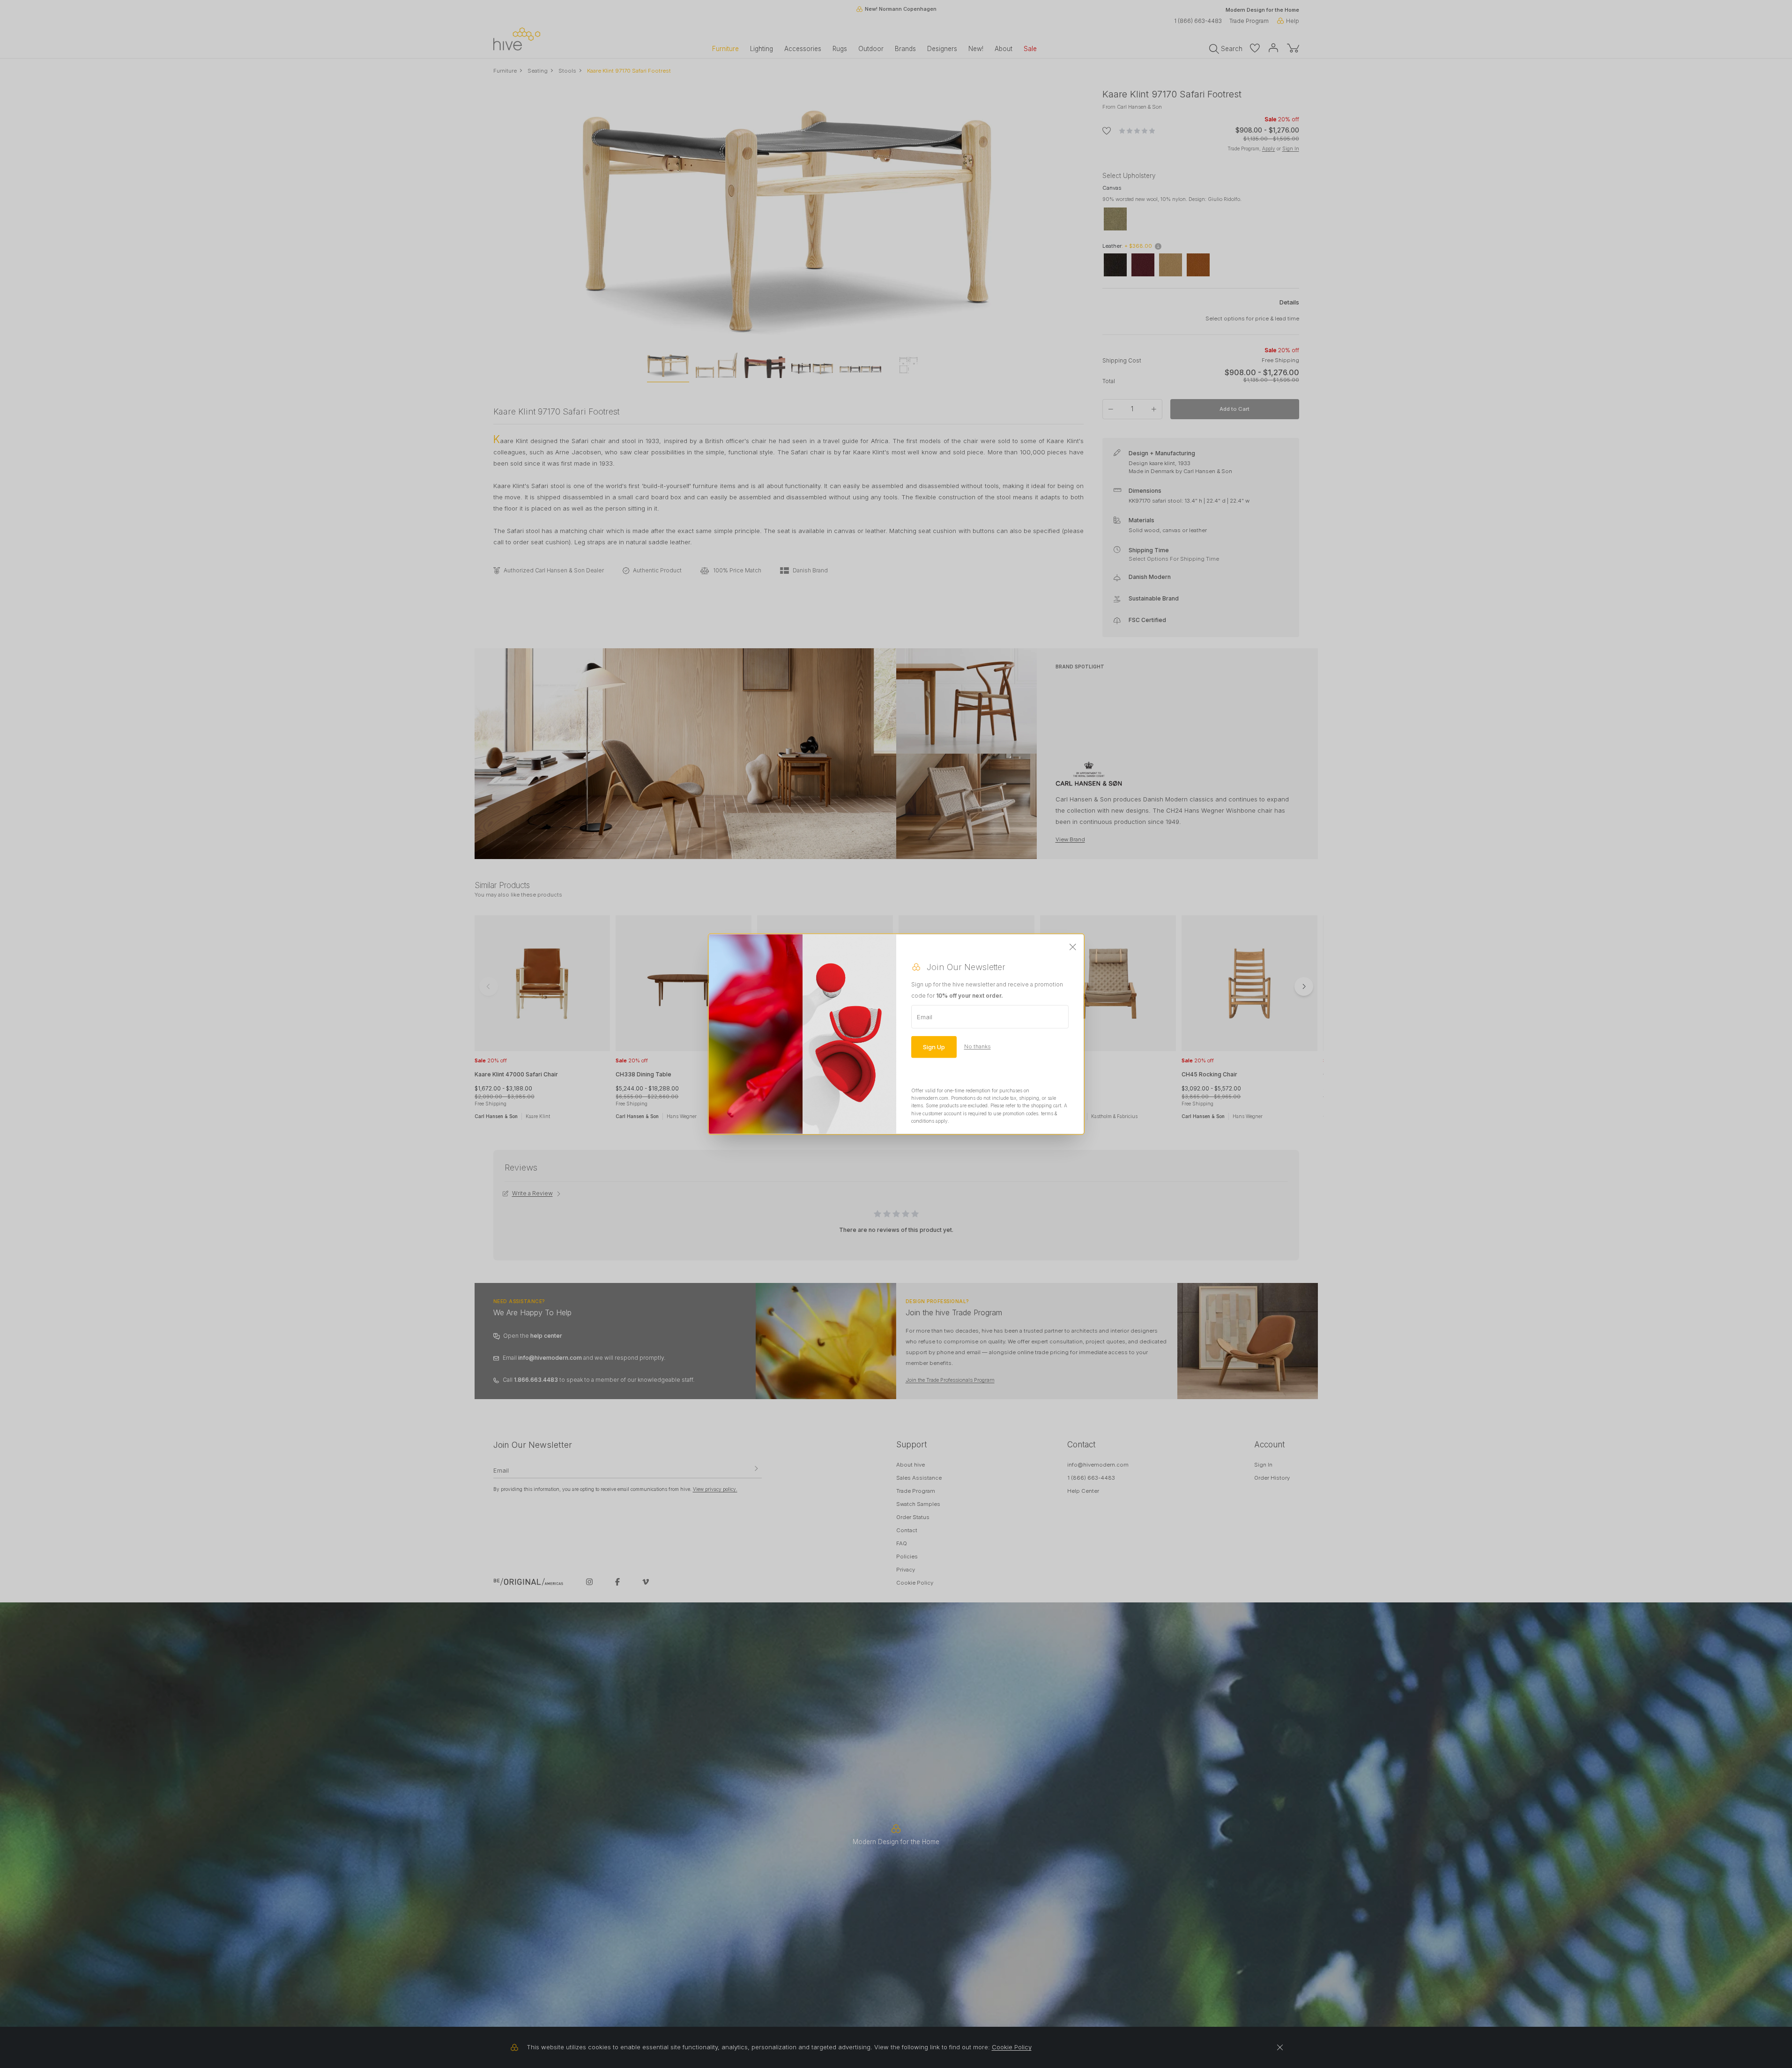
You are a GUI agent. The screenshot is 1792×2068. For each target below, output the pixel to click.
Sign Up (934, 1046)
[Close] (1073, 947)
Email (925, 1016)
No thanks (978, 1046)
